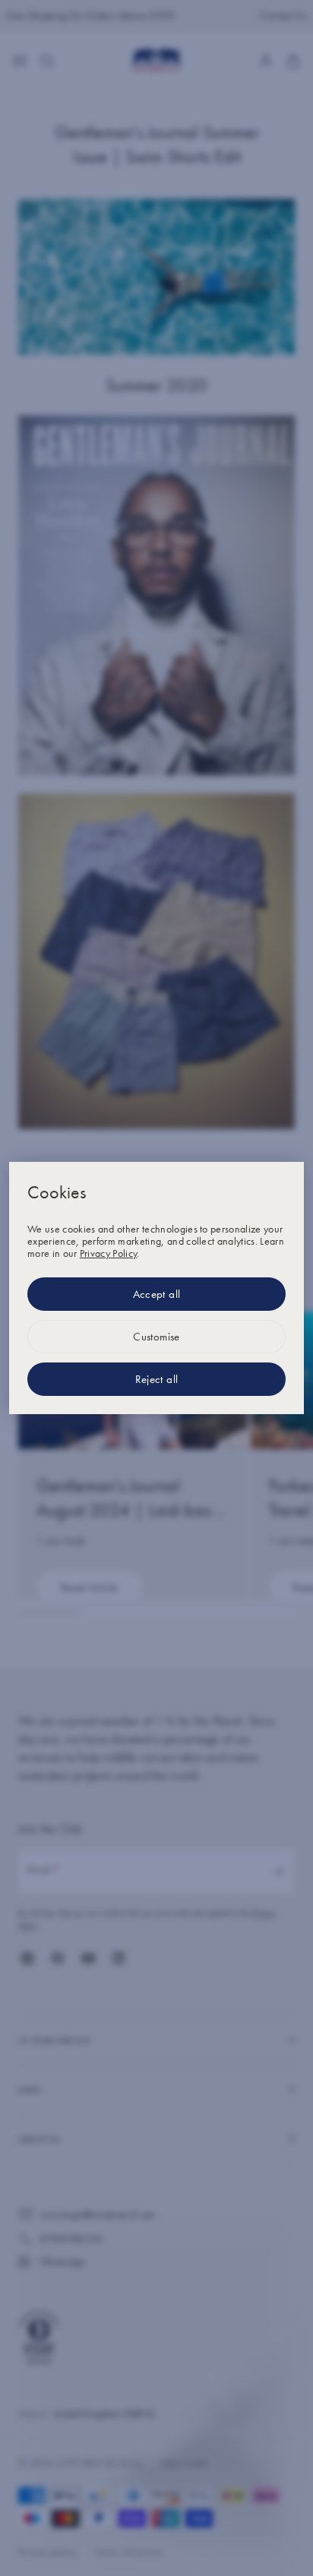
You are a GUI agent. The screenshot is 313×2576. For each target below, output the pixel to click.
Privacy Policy (108, 1253)
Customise (156, 1337)
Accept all (157, 1294)
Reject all (157, 1379)
